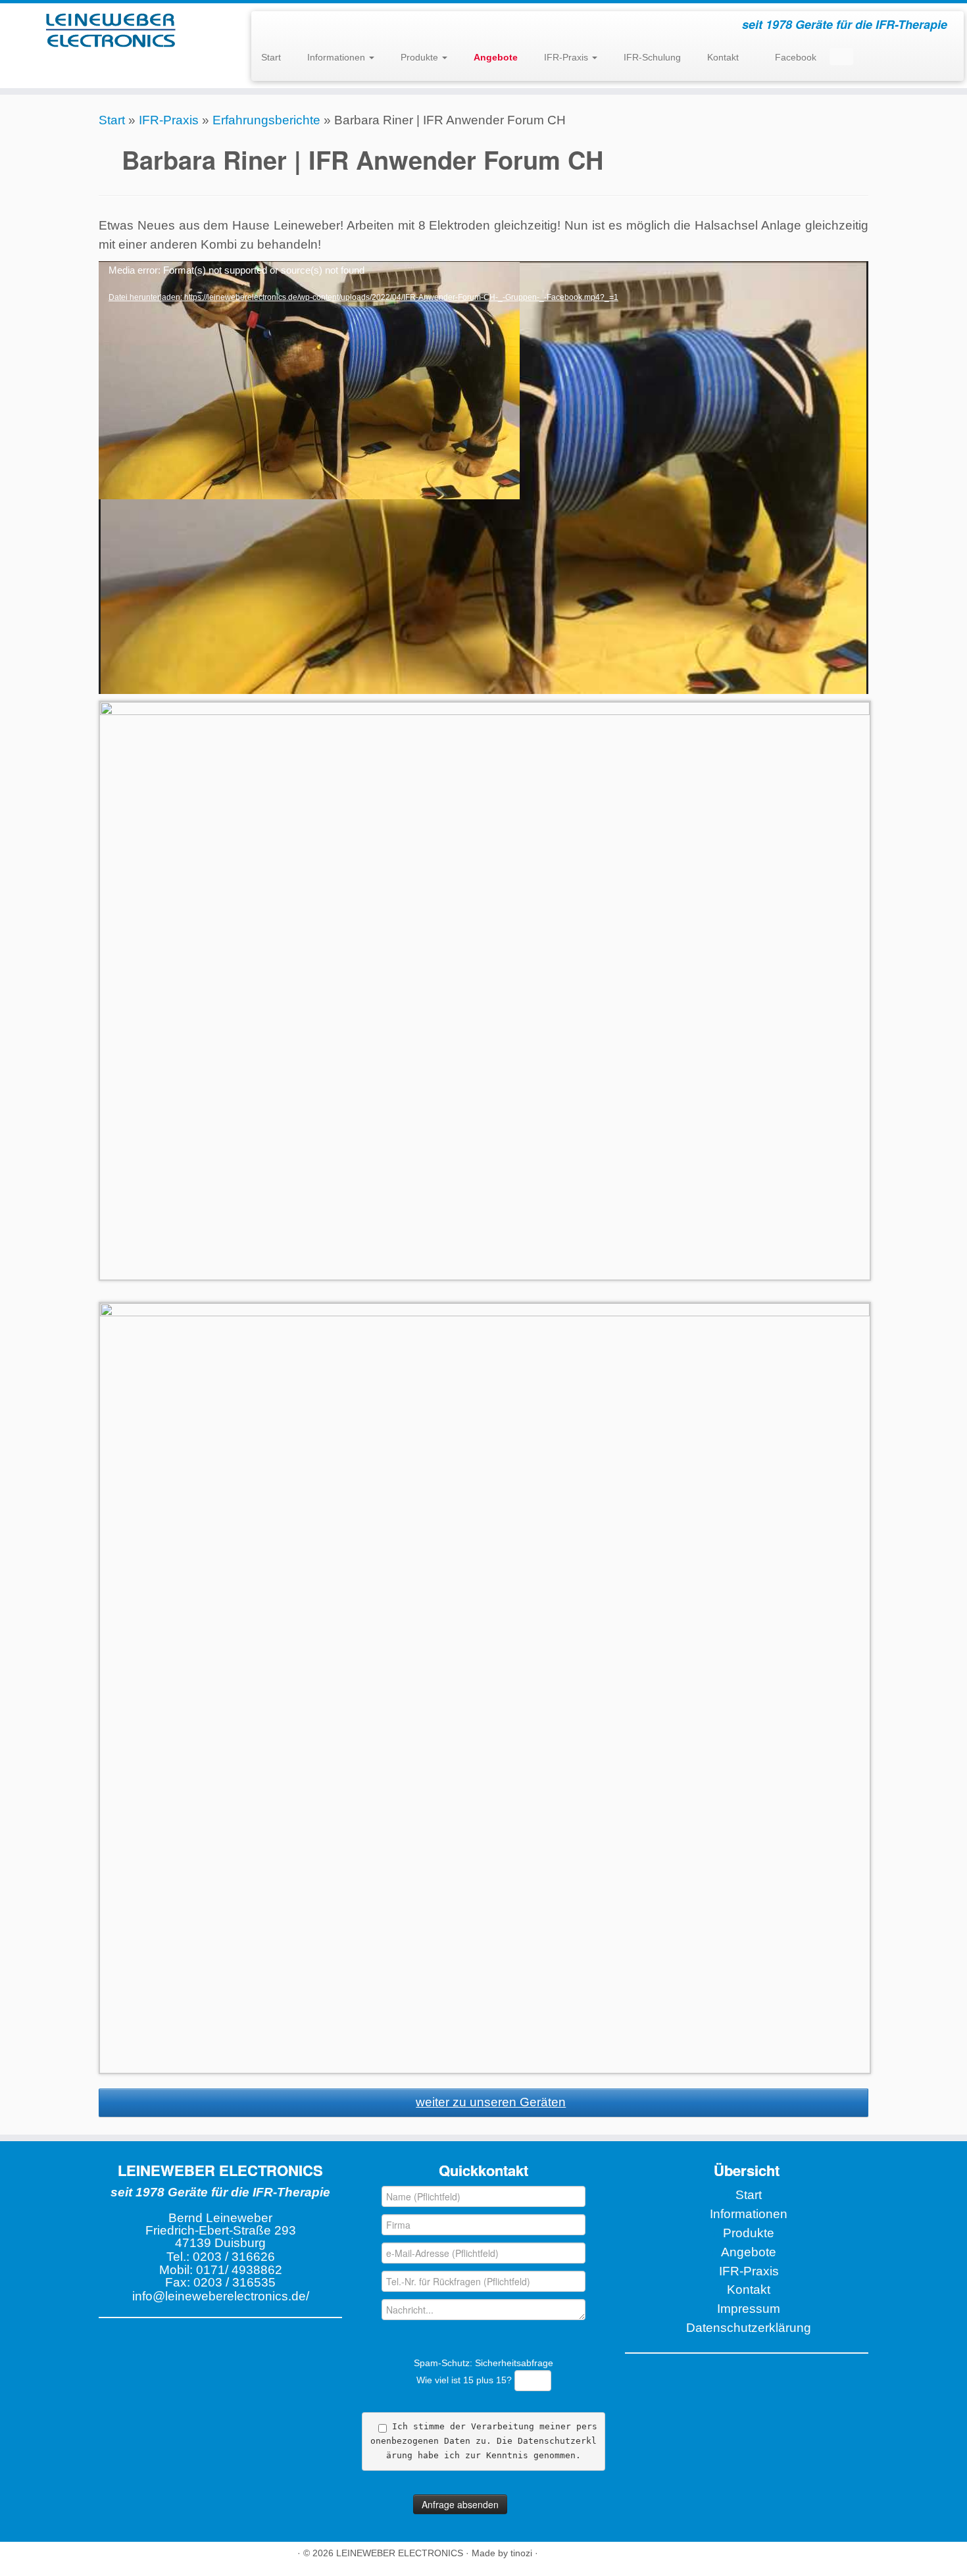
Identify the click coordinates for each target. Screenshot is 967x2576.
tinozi (521, 2553)
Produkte (421, 57)
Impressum (749, 2309)
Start (271, 57)
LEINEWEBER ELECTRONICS (400, 2553)
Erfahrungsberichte (266, 120)
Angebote (749, 2252)
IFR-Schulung (652, 57)
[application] (484, 478)
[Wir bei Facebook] (108, 2557)
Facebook (794, 57)
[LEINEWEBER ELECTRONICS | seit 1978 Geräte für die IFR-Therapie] (112, 30)
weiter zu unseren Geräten (491, 2102)
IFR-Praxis (567, 57)
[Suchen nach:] (841, 57)
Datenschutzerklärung (749, 2328)
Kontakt (723, 57)
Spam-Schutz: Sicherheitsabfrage (484, 2371)
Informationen (337, 57)
